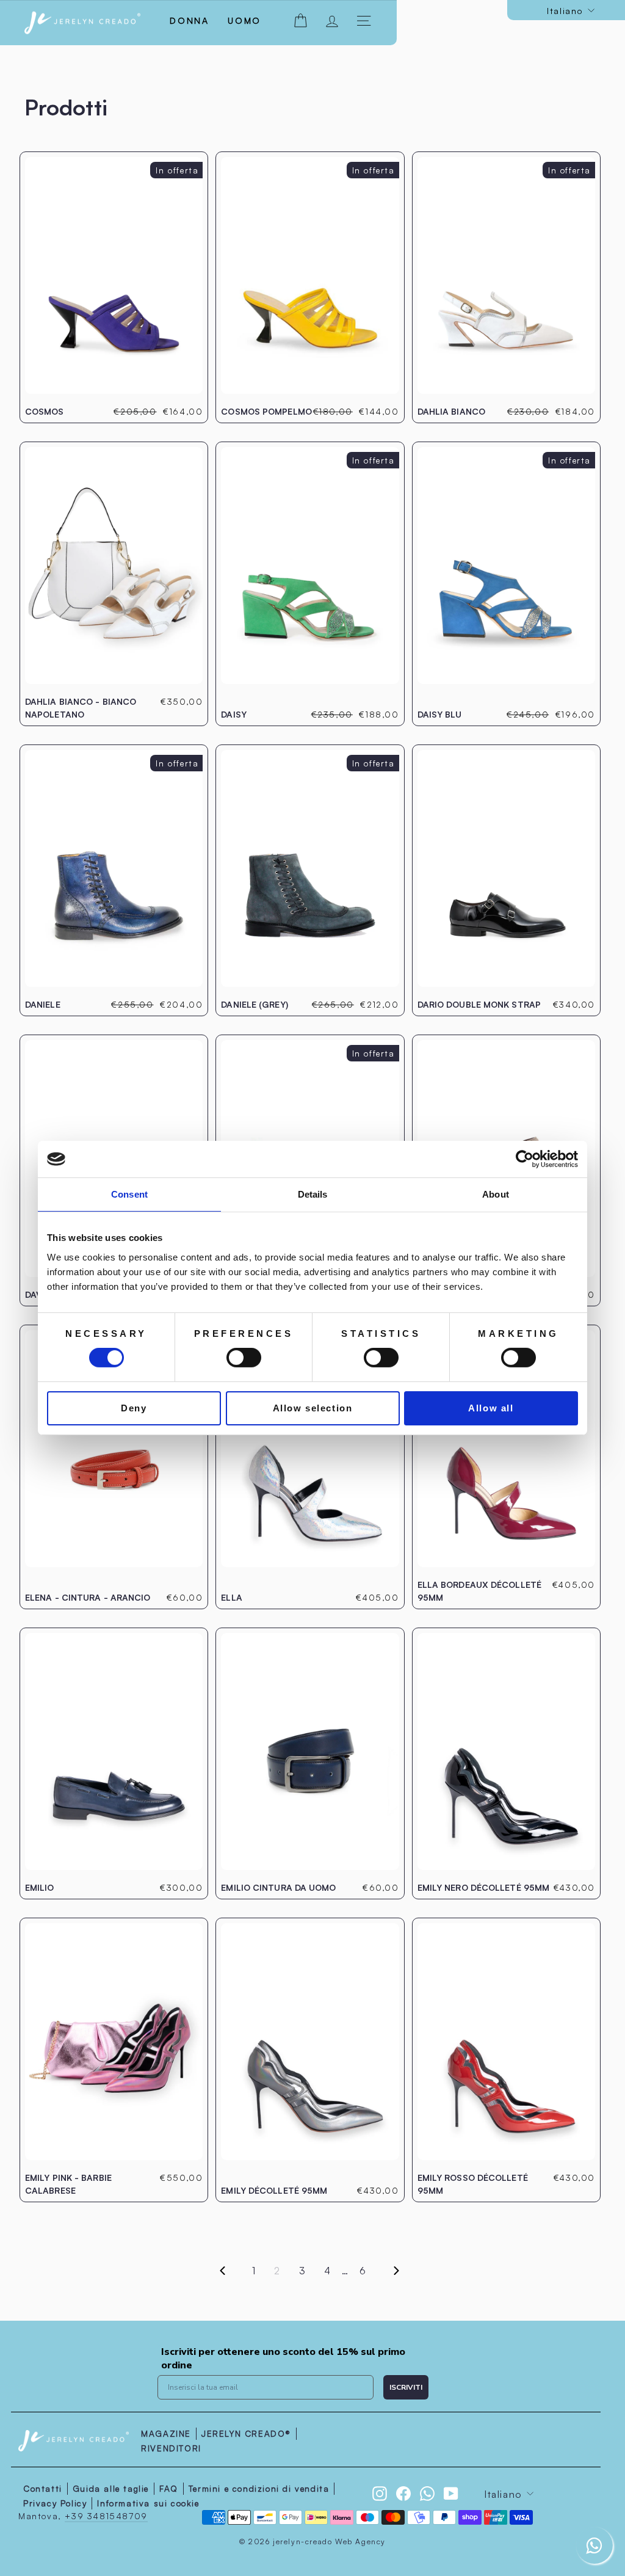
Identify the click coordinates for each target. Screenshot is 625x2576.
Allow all (491, 1408)
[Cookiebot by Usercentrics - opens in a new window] (525, 1159)
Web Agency (360, 2541)
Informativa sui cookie (148, 2503)
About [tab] (496, 1194)
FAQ (169, 2488)
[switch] (244, 1358)
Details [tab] (313, 1194)
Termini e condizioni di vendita (259, 2488)
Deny (134, 1408)
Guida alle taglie (111, 2488)
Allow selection (313, 1408)
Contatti (43, 2488)
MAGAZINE (166, 2433)
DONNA (190, 20)
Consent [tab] (129, 1194)
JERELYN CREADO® (246, 2433)
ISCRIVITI (406, 2387)
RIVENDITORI (171, 2448)
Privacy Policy (55, 2503)
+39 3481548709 (106, 2516)
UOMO (244, 20)
